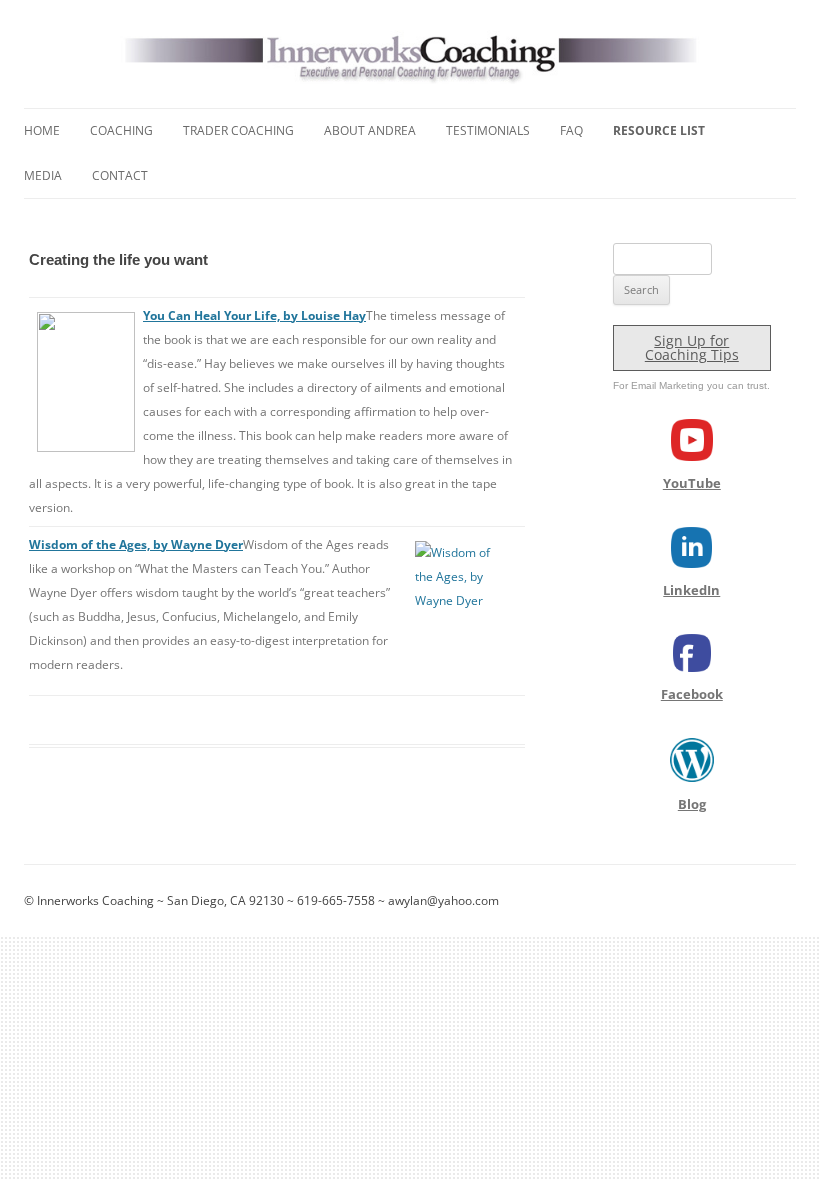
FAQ (571, 130)
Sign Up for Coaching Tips (692, 347)
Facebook (692, 694)
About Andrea (370, 130)
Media (43, 175)
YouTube (692, 483)
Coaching (121, 130)
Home (42, 130)
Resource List (659, 130)
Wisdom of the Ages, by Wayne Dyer (136, 544)
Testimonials (488, 130)
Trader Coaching (238, 130)
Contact (120, 175)
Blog (692, 804)
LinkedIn (691, 590)
